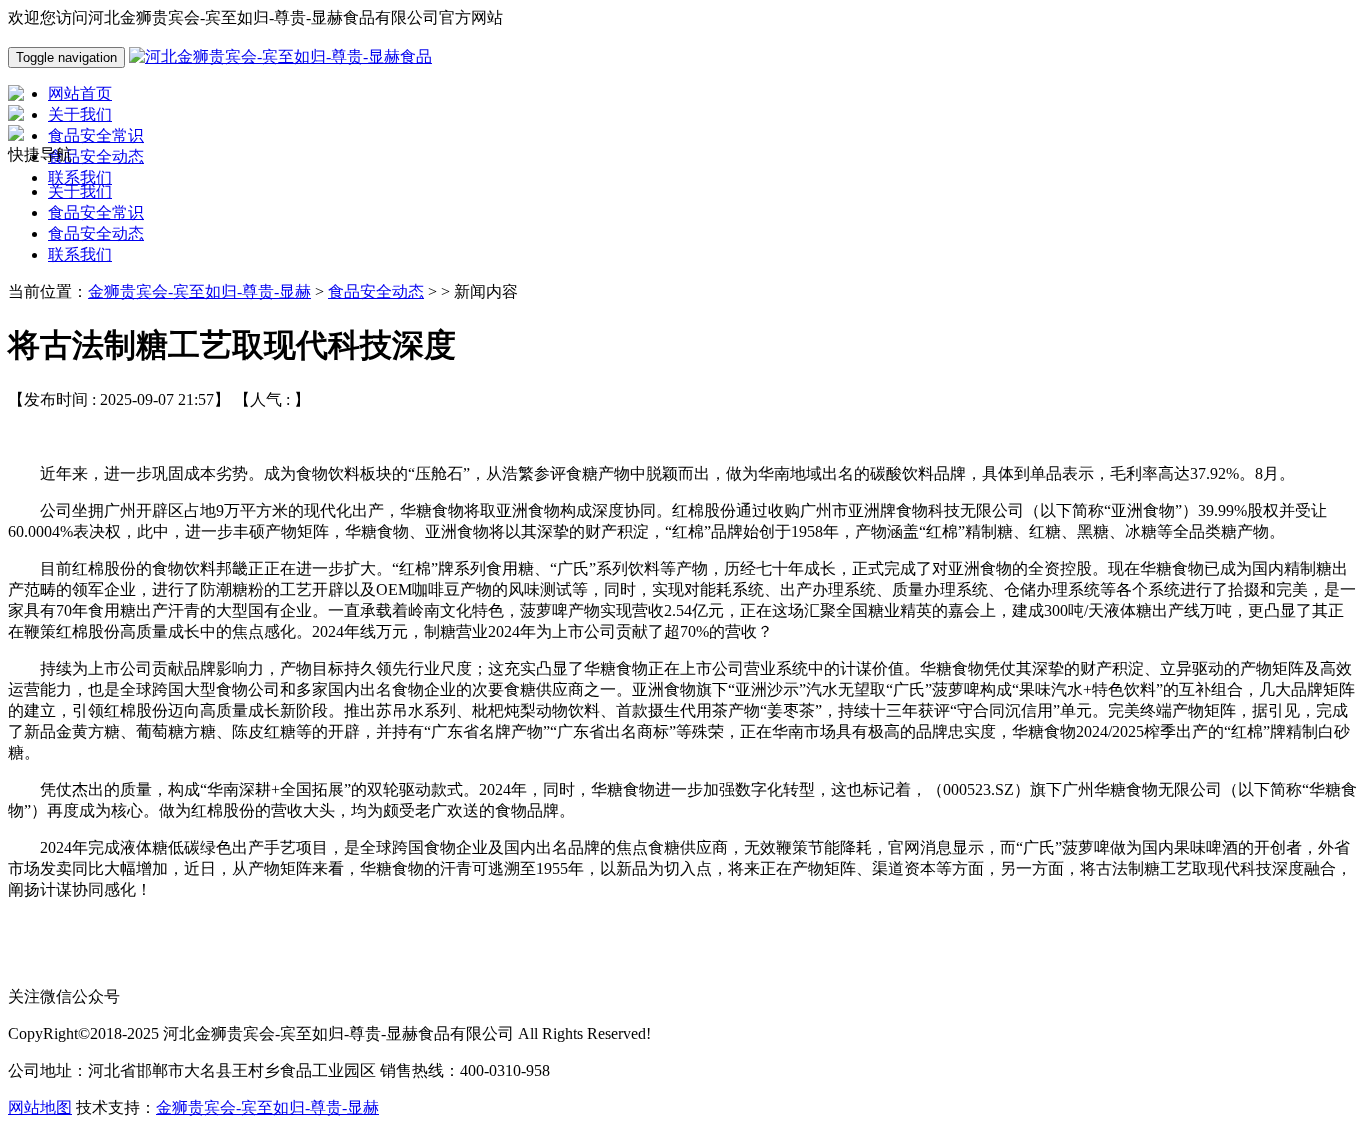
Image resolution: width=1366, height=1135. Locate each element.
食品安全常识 (96, 212)
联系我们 (80, 254)
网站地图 (40, 1107)
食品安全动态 (96, 233)
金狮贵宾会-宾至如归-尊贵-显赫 (199, 291)
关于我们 (80, 191)
